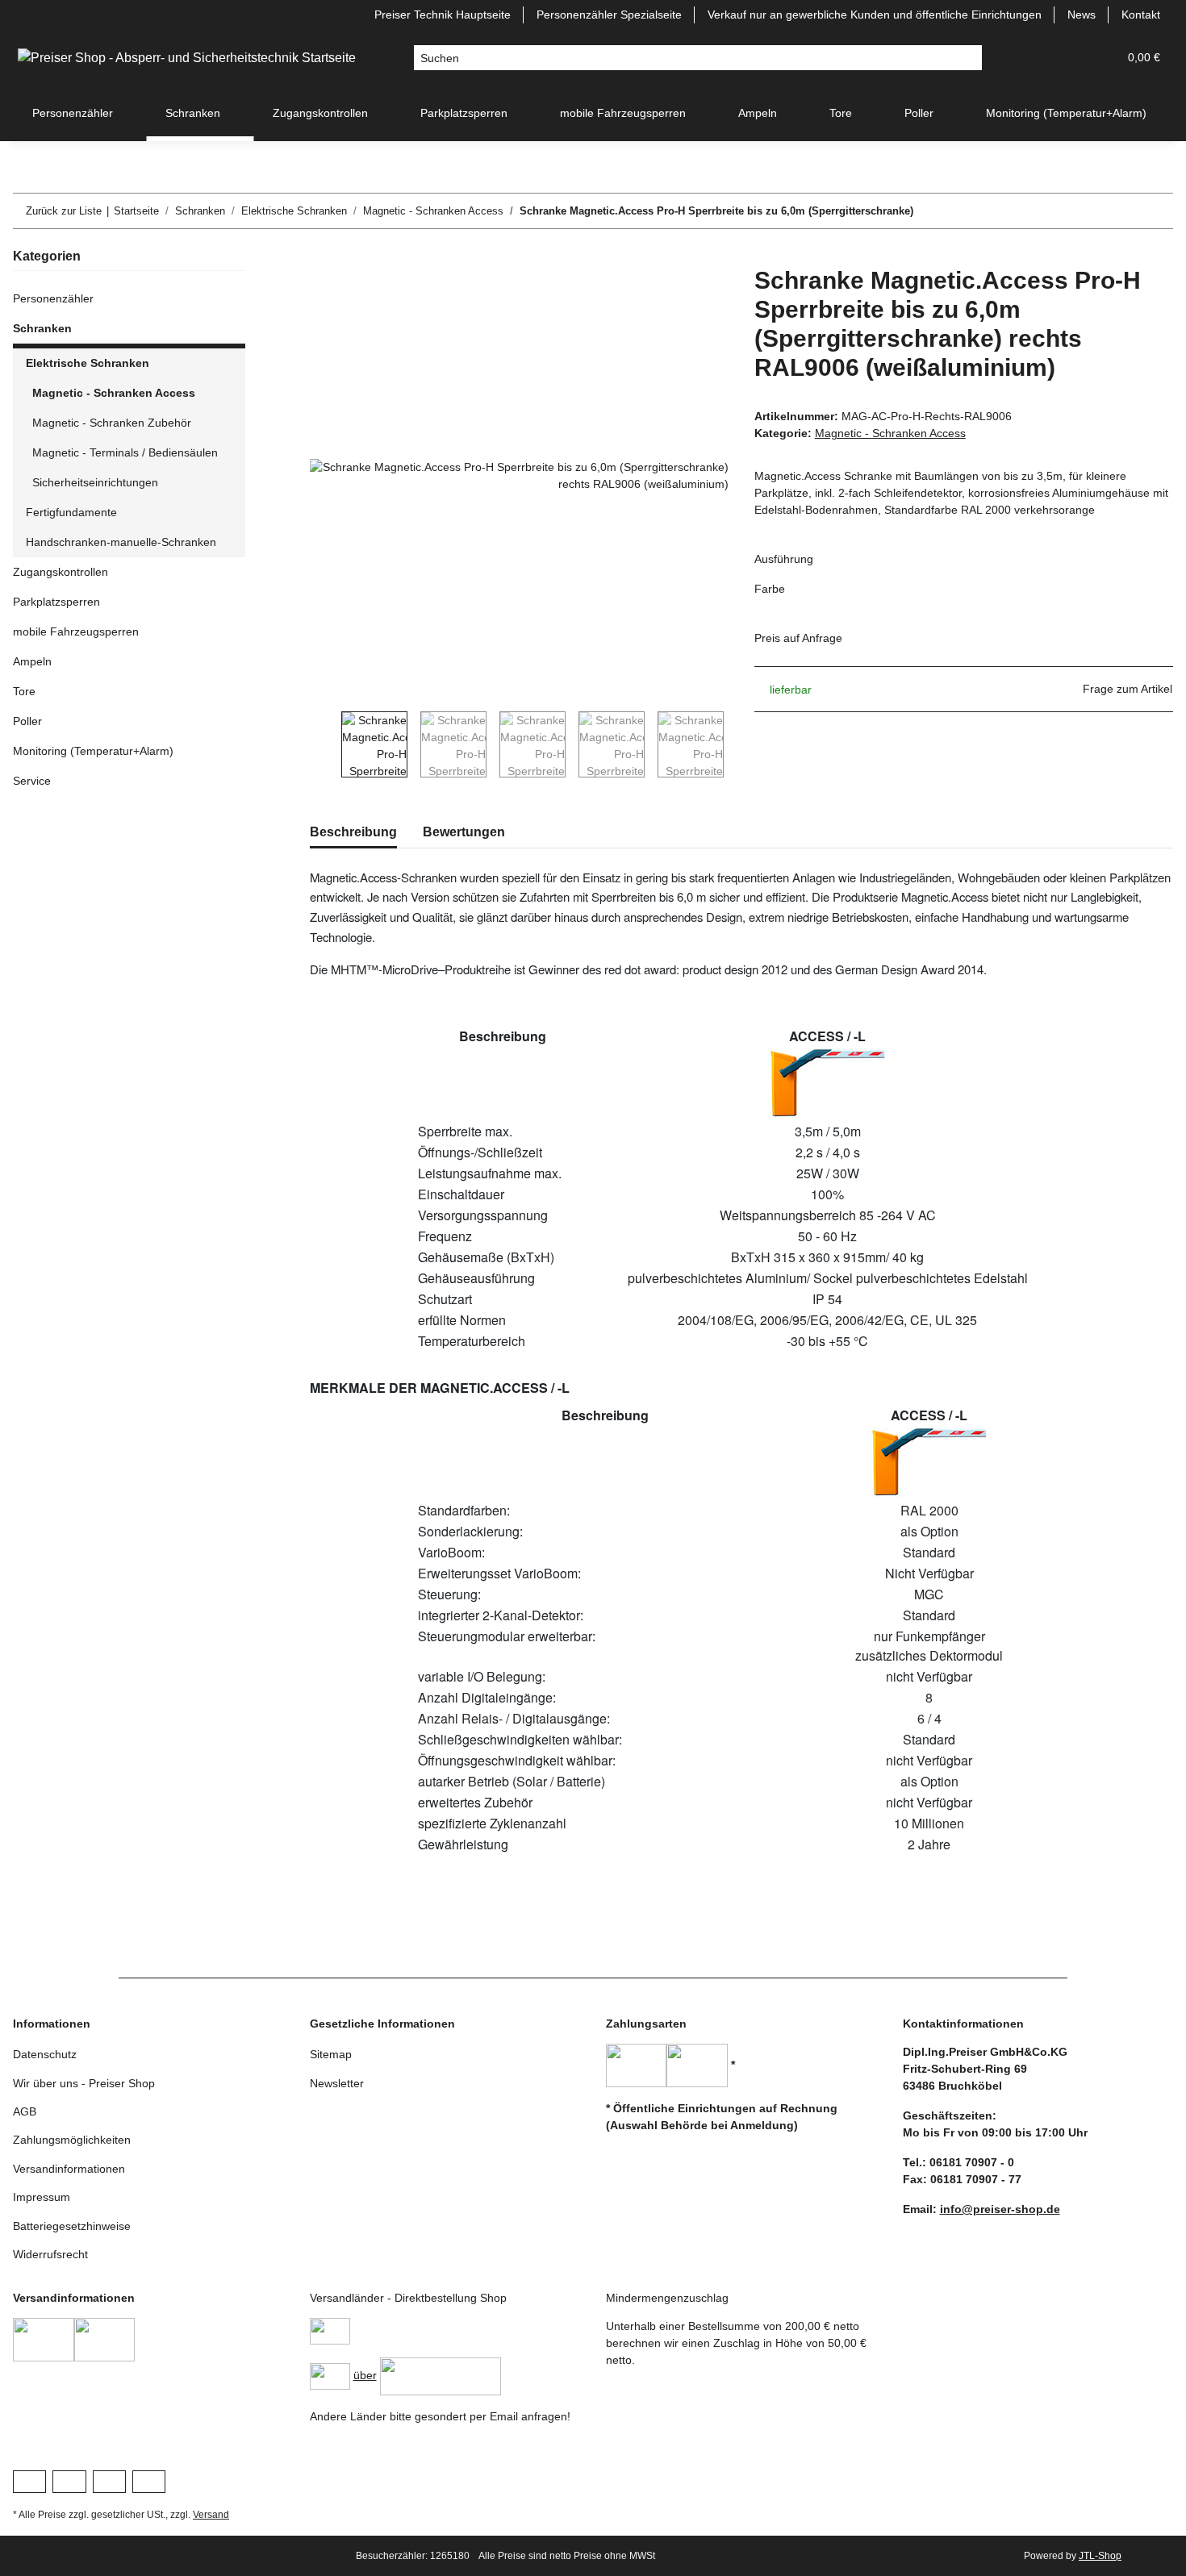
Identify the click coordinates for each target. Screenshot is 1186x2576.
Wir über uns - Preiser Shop (84, 2083)
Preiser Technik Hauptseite (443, 15)
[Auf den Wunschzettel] (695, 297)
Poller (27, 721)
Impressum (42, 2197)
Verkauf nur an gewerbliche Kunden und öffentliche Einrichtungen (875, 15)
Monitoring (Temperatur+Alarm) (93, 751)
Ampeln (32, 661)
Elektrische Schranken (88, 363)
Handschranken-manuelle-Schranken (121, 542)
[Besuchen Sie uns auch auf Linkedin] (149, 2482)
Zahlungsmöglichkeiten (72, 2140)
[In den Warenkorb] (323, 257)
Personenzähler (53, 298)
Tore (24, 691)
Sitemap (331, 2054)
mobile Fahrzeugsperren (76, 631)
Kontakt (1141, 15)
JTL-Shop (1100, 2556)
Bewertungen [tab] (464, 832)
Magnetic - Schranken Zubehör (112, 423)
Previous (326, 744)
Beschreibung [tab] (353, 832)
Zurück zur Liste (64, 211)
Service (32, 781)
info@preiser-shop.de (1000, 2209)
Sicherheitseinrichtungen (95, 482)
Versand (211, 2515)
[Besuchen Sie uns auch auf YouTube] (69, 2482)
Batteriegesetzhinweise (72, 2226)
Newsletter (337, 2083)
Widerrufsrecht (50, 2254)
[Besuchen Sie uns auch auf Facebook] (29, 2482)
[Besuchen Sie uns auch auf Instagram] (109, 2482)
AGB (25, 2111)
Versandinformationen (69, 2169)
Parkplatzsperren (56, 602)
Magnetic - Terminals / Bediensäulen (125, 452)
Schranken (42, 328)
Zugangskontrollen (61, 572)
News (1082, 15)
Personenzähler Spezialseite (609, 15)
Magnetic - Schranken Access (890, 433)
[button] (1028, 58)
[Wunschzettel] (1067, 58)
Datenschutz (45, 2054)
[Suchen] (969, 58)
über (365, 2375)
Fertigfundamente (71, 512)
